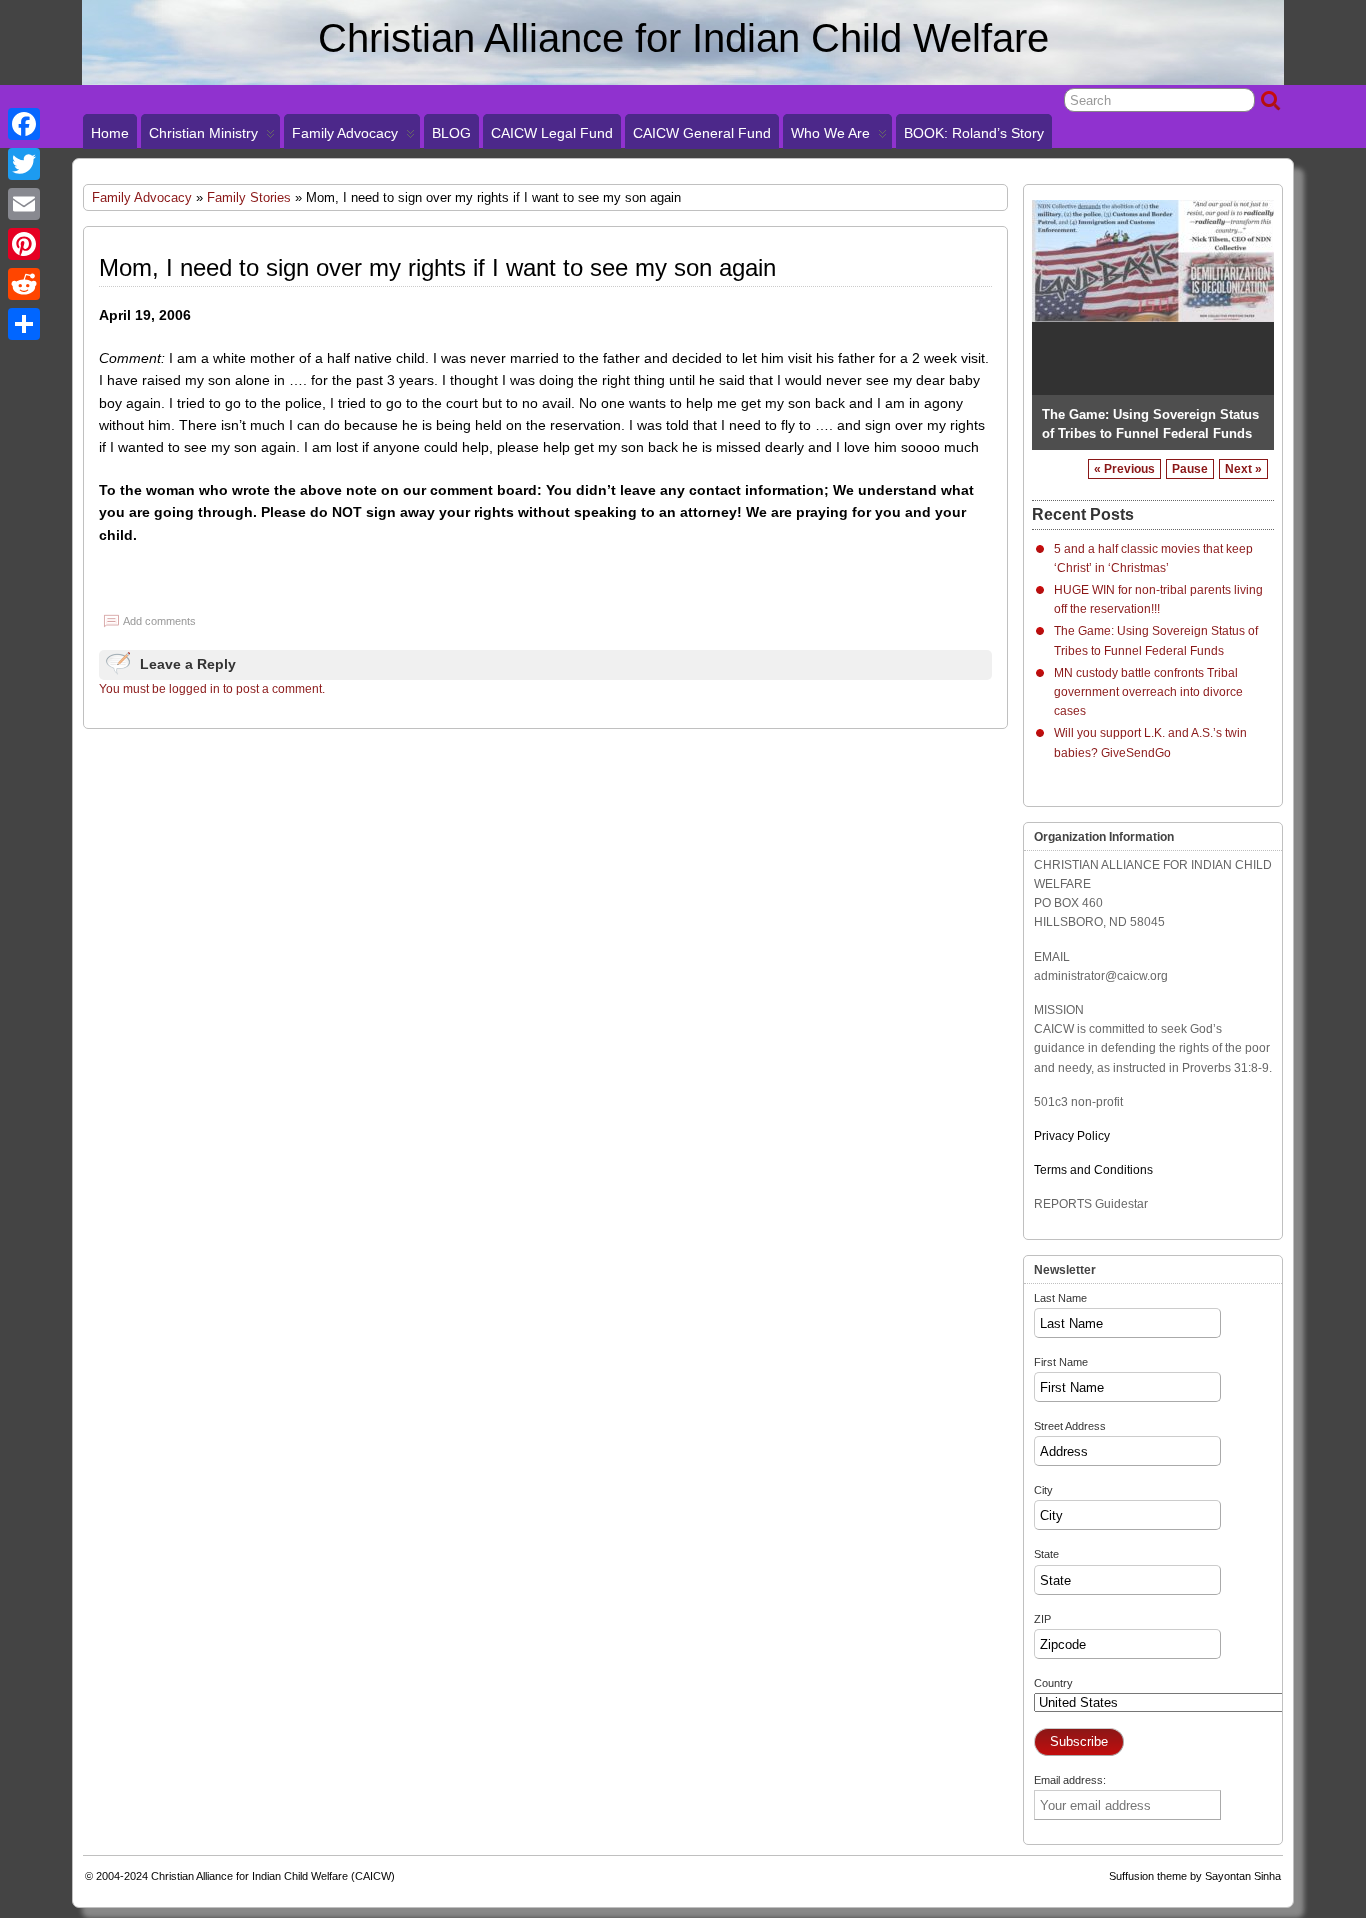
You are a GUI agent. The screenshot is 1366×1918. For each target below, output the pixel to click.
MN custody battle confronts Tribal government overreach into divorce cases (1150, 413)
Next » (1243, 469)
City (1043, 1490)
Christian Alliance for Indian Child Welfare (683, 38)
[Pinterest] (24, 244)
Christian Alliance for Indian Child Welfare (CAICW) (273, 1876)
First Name (1061, 1362)
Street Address (1070, 1426)
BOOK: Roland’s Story (974, 133)
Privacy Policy (1072, 1136)
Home (110, 133)
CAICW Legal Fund (552, 133)
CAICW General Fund (702, 133)
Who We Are (830, 133)
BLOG (451, 133)
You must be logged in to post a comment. (212, 689)
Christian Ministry (203, 133)
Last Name (1060, 1298)
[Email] (24, 204)
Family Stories (249, 197)
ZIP (1042, 1619)
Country (1053, 1683)
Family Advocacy (345, 133)
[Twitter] (24, 164)
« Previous (1124, 469)
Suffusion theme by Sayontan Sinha (1195, 1876)
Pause (1190, 469)
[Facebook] (24, 124)
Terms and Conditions (1093, 1170)
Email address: (1070, 1780)
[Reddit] (24, 284)
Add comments (159, 621)
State (1046, 1554)
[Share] (24, 324)
